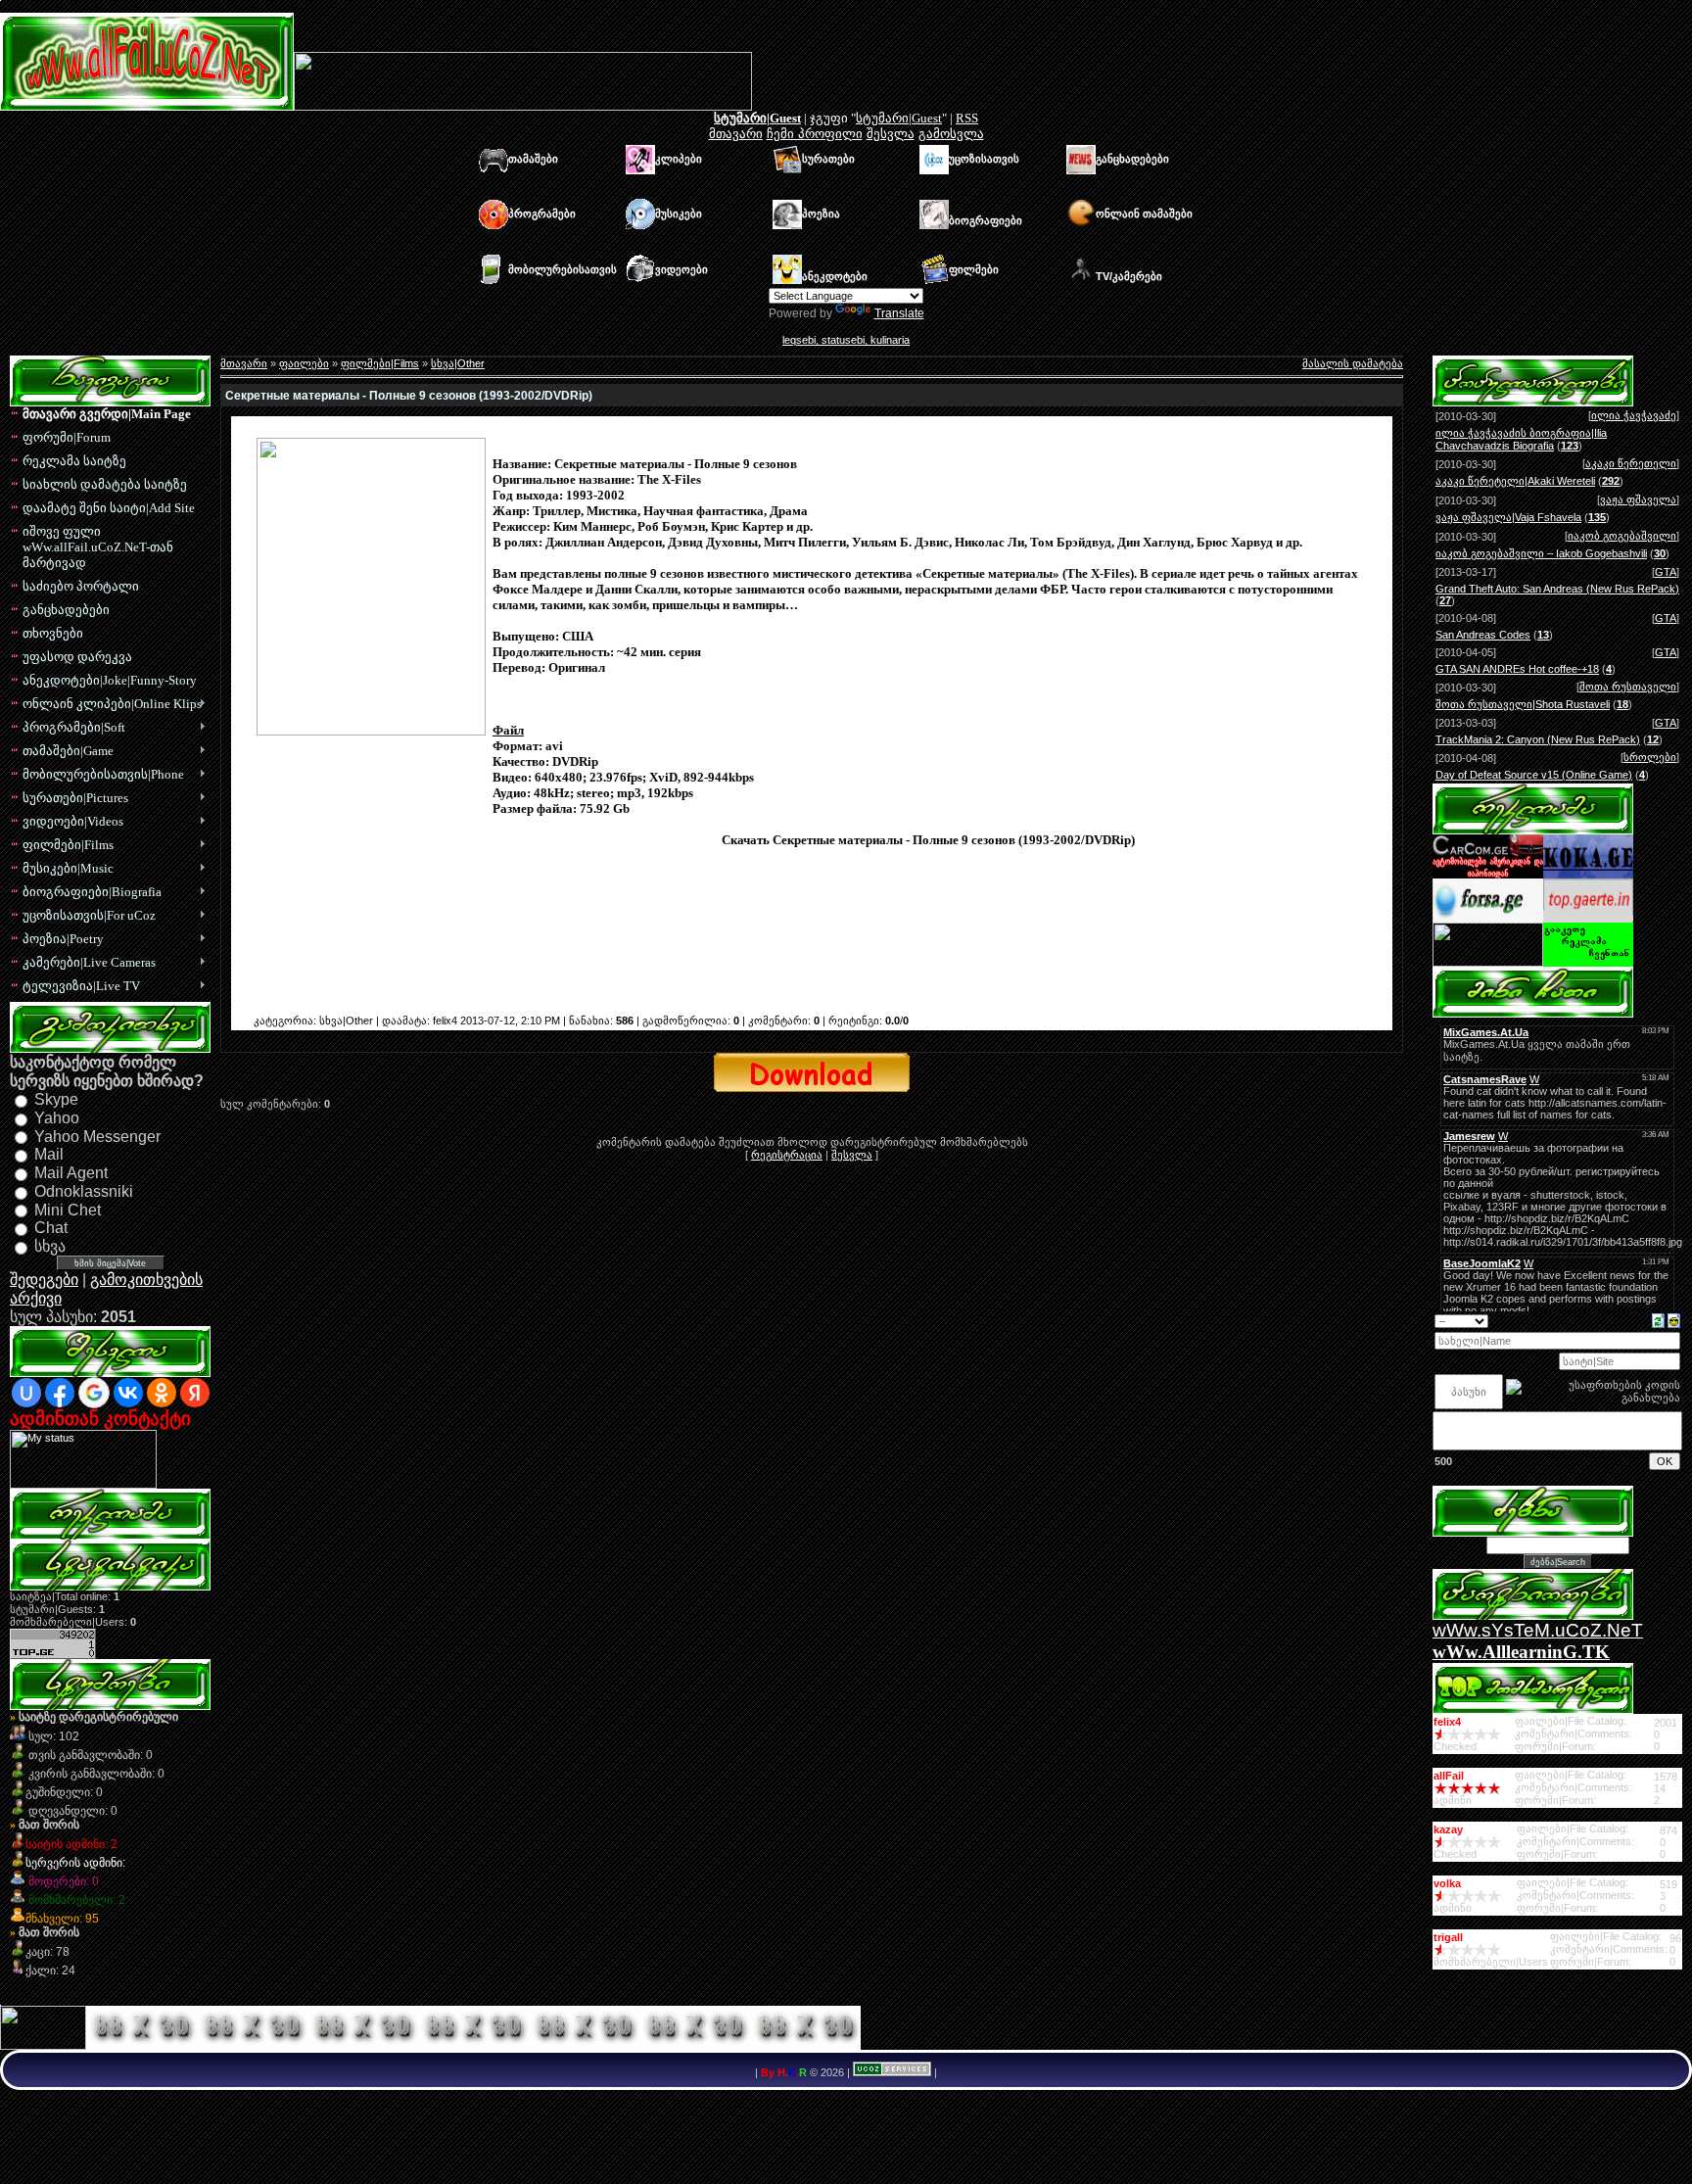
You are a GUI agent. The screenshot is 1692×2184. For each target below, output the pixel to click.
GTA (1666, 572)
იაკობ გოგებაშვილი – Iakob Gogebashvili (1541, 553)
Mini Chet (68, 1209)
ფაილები (304, 363)
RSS (967, 118)
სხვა (50, 1246)
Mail (49, 1154)
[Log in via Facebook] (60, 1393)
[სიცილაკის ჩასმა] (1674, 1319)
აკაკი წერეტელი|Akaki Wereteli (1515, 481)
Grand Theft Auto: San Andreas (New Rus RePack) (1557, 589)
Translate (899, 313)
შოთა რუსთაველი (1628, 687)
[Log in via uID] (26, 1393)
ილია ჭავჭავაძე (1634, 415)
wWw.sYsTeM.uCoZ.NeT (1538, 1630)
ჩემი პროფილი (815, 134)
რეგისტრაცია (787, 1155)
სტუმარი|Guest (757, 118)
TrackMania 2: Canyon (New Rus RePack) (1538, 739)
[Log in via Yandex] (195, 1393)
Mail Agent (71, 1173)
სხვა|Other (458, 363)
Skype (56, 1099)
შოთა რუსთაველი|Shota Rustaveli (1523, 704)
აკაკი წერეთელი (1631, 463)
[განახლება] (1658, 1319)
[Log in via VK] (128, 1393)
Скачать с (929, 871)
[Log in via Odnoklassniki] (162, 1393)
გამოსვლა (951, 134)
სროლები (1650, 757)
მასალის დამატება (1353, 363)
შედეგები (44, 1280)
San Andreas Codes (1483, 635)
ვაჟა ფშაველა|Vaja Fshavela (1508, 517)
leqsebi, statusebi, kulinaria (846, 340)
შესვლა (891, 134)
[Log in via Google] (94, 1393)
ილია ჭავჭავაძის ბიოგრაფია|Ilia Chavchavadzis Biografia (1521, 439)
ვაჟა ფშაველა (1638, 499)
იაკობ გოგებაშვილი (1622, 536)
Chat (51, 1228)
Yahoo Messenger (97, 1136)
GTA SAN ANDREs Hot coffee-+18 (1517, 669)
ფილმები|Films (380, 363)
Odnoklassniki (84, 1191)
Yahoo (57, 1118)
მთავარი (736, 134)
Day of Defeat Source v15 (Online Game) (1534, 775)
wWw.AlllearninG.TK (1521, 1652)
